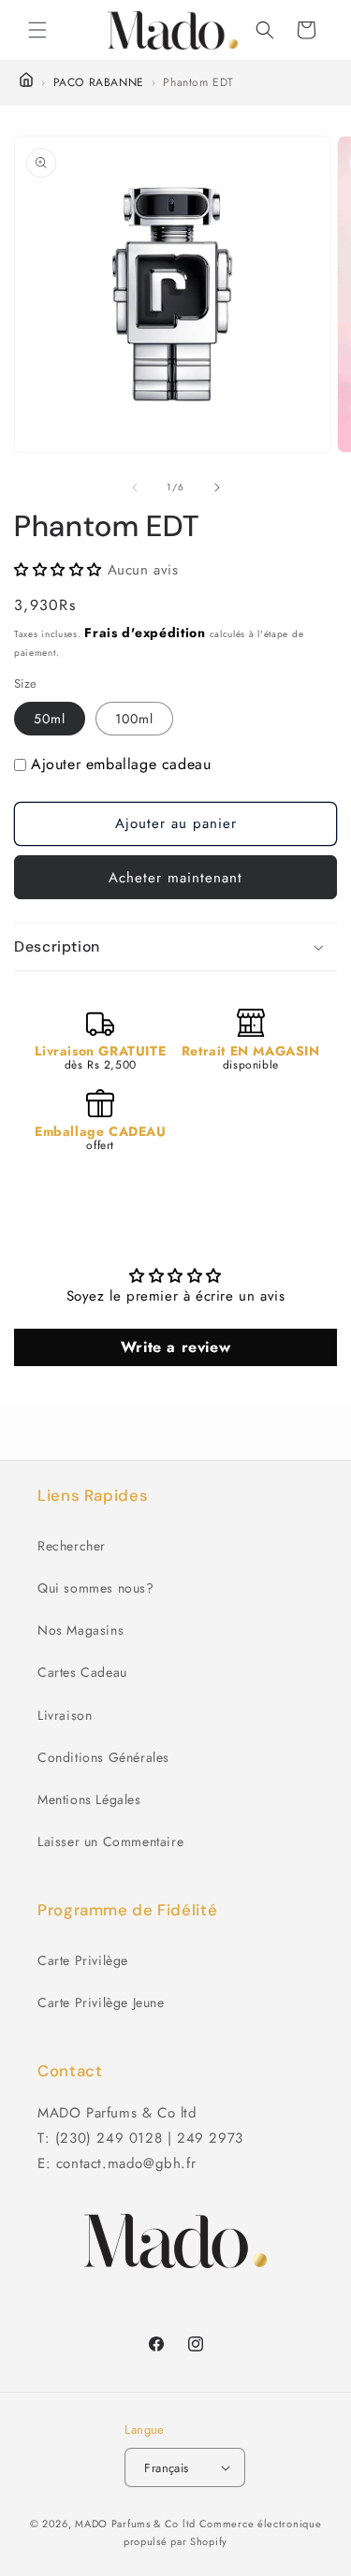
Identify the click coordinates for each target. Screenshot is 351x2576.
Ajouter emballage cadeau (121, 764)
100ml (134, 719)
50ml (50, 719)
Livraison (65, 1715)
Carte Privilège (83, 1960)
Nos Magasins (80, 1630)
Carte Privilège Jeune (101, 2002)
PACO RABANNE (99, 82)
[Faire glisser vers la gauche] (135, 488)
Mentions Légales (89, 1799)
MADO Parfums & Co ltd (135, 2524)
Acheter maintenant (175, 878)
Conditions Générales (103, 1757)
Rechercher (72, 1546)
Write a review (175, 1347)
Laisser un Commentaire (110, 1841)
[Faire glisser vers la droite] (217, 488)
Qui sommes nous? (96, 1588)
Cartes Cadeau (82, 1672)
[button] (37, 30)
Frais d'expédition (145, 633)
